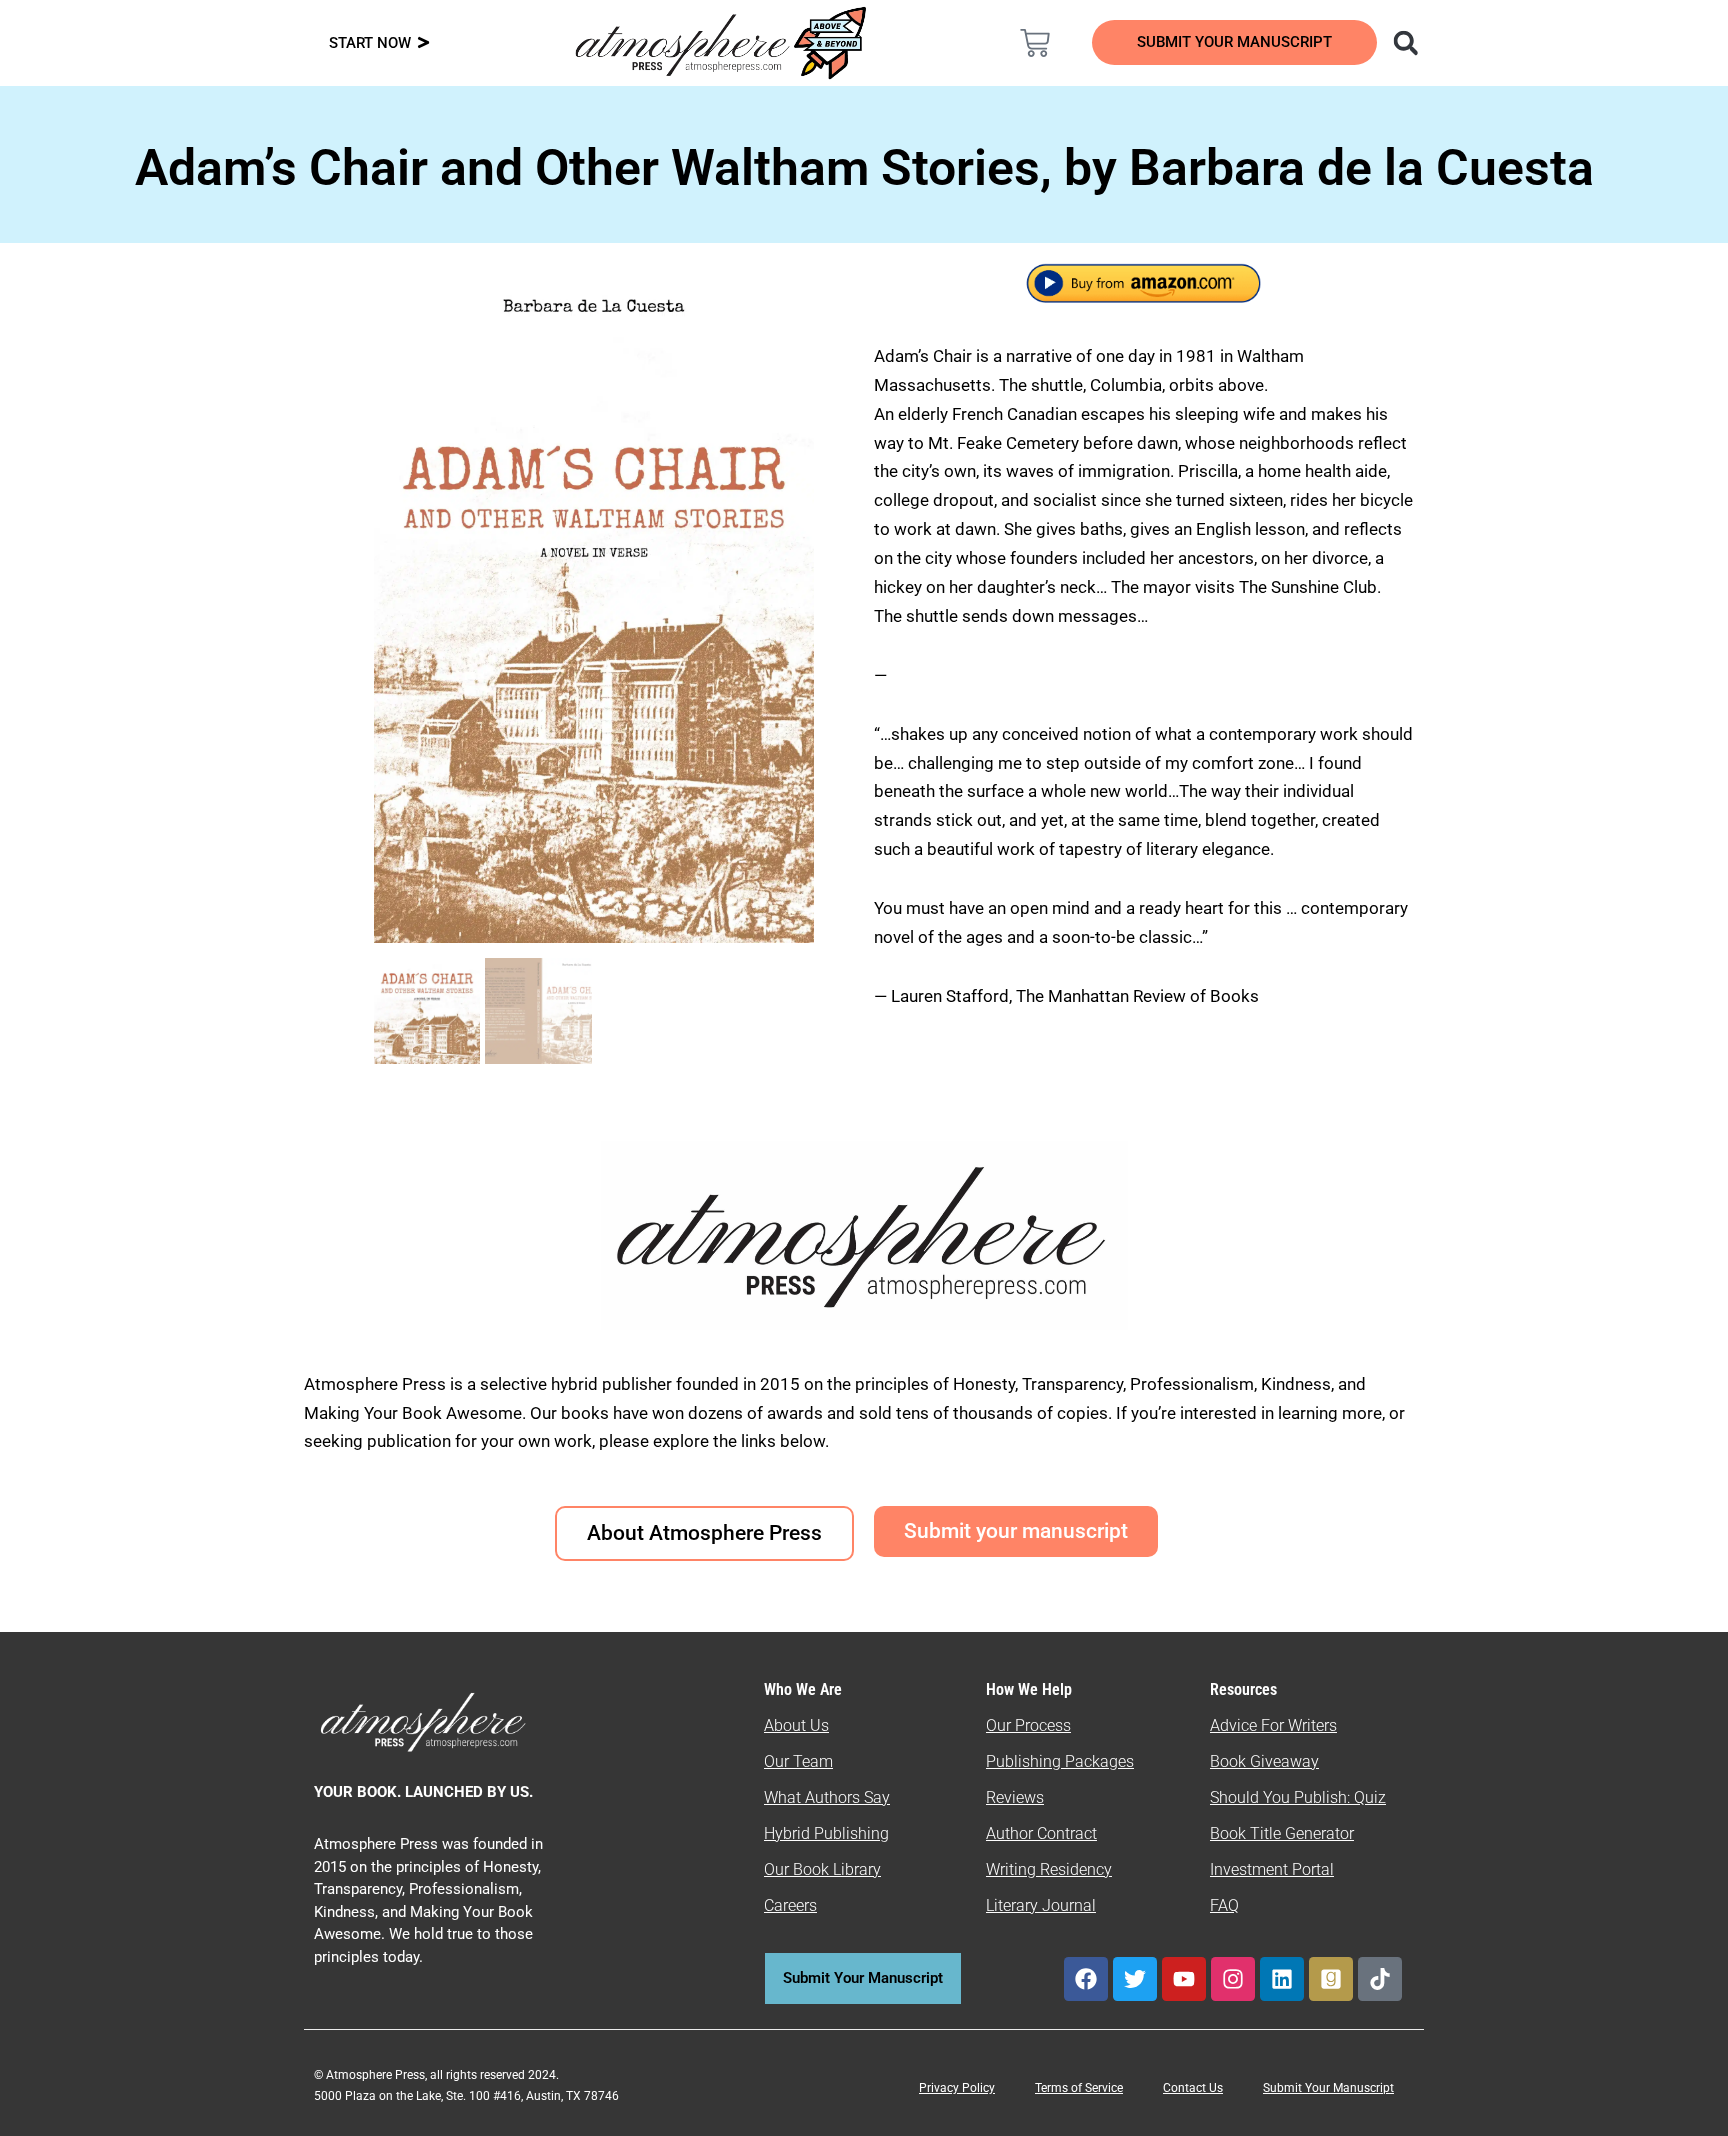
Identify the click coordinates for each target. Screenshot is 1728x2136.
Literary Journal (1041, 1905)
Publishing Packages (1060, 1761)
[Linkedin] (1282, 1979)
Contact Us (1193, 2088)
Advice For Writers (1273, 1725)
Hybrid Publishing (826, 1833)
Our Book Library (822, 1869)
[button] (1405, 42)
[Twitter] (1135, 1979)
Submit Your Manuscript (1328, 2088)
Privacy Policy (957, 2088)
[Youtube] (1184, 1979)
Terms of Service (1079, 2088)
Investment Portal (1272, 1869)
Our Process (1028, 1725)
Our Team (798, 1761)
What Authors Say (827, 1797)
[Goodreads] (1331, 1979)
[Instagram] (1233, 1979)
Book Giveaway (1264, 1761)
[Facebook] (1086, 1979)
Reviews (1015, 1797)
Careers (790, 1905)
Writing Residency (1049, 1869)
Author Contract (1041, 1833)
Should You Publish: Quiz (1298, 1797)
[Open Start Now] (423, 43)
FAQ (1224, 1905)
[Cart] (1035, 43)
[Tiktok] (1380, 1979)
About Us (796, 1725)
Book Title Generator (1282, 1833)
